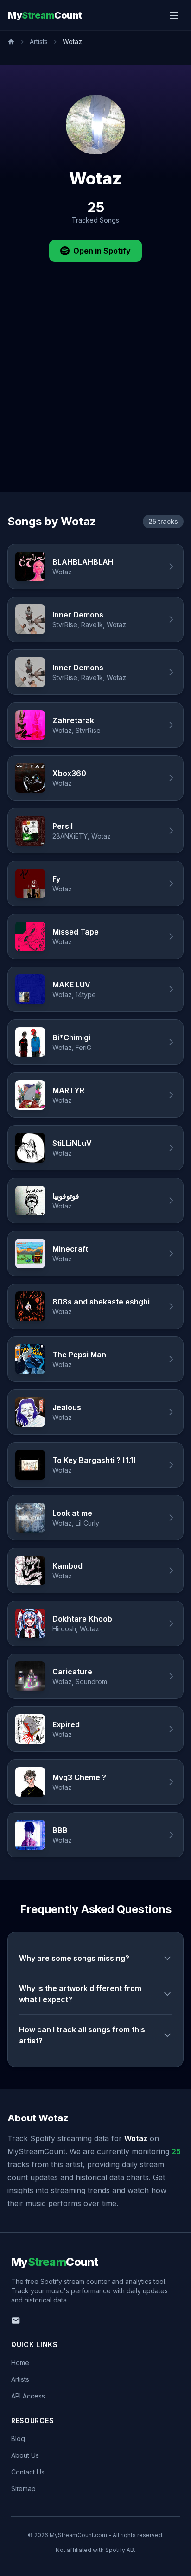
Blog (18, 2439)
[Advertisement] (95, 392)
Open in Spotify (102, 251)
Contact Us (28, 2472)
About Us (25, 2455)
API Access (28, 2396)
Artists (39, 41)
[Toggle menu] (174, 15)
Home (20, 2363)
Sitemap (23, 2489)
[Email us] (16, 2321)
